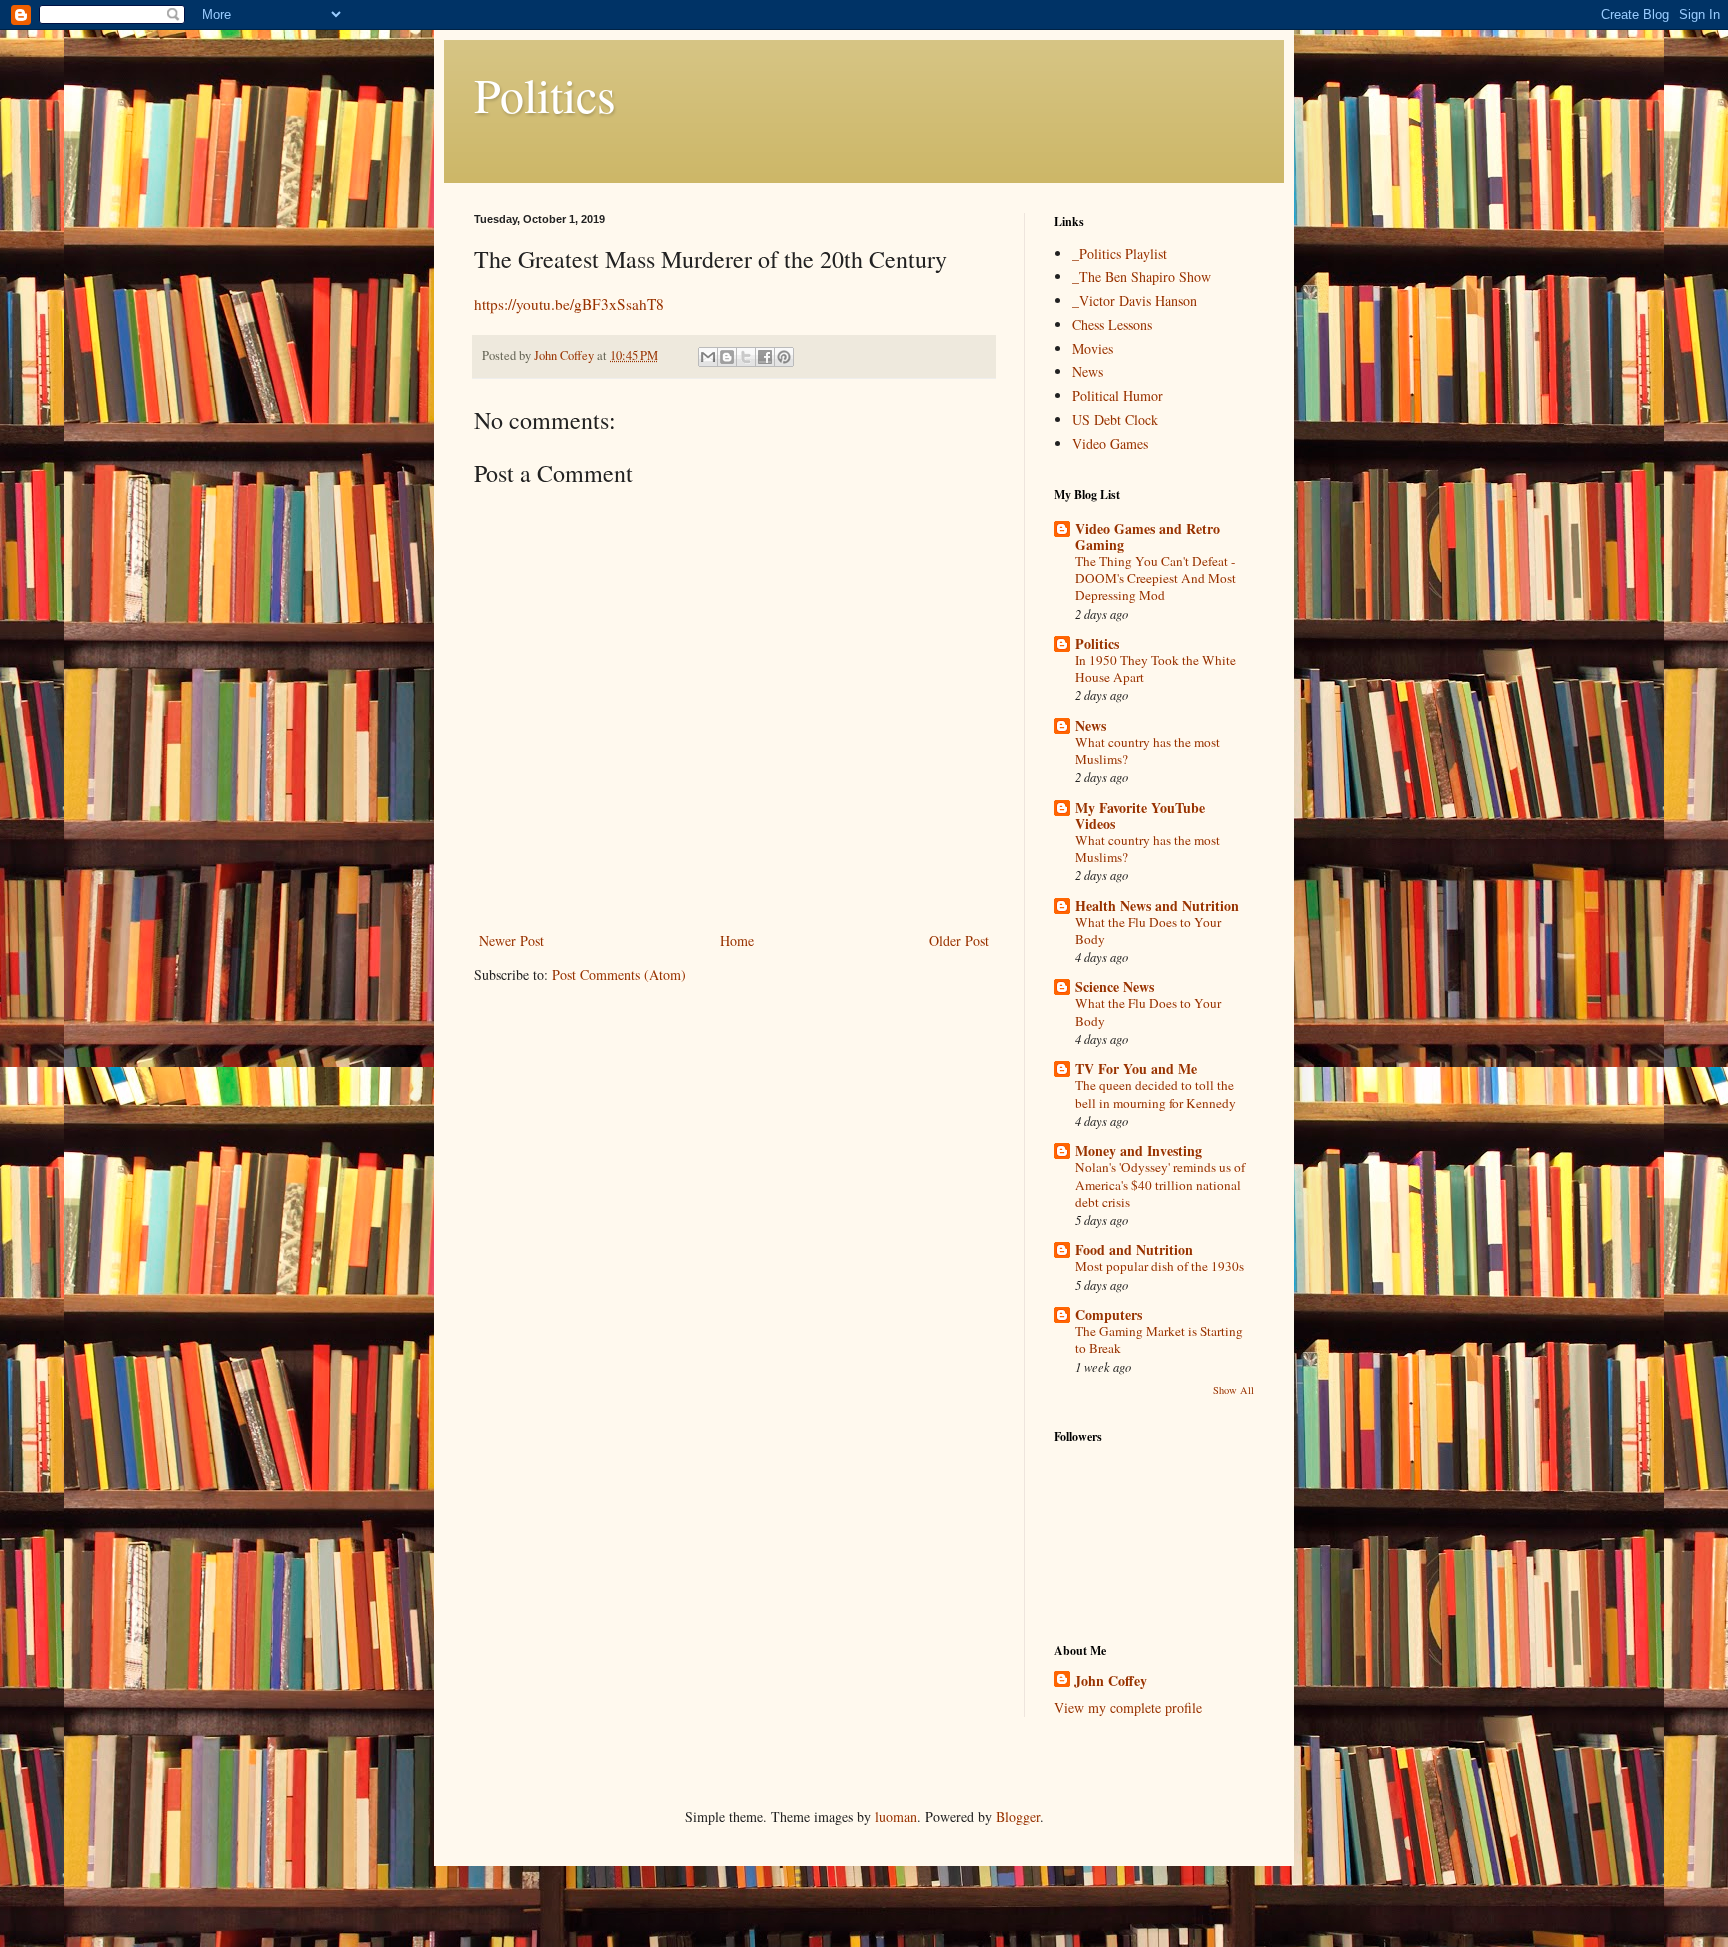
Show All (1233, 1390)
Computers (1108, 1314)
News (1087, 371)
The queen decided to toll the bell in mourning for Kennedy (1155, 1093)
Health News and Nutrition (1157, 905)
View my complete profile (1128, 1707)
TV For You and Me (1136, 1068)
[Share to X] (746, 357)
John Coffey (1110, 1681)
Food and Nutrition (1134, 1249)
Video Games (1110, 443)
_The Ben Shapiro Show (1141, 276)
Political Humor (1117, 395)
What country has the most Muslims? (1147, 750)
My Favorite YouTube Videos (1140, 815)
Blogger (1018, 1816)
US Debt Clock (1115, 419)
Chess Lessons (1112, 324)
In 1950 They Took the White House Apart (1155, 668)
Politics (545, 94)
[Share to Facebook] (765, 357)
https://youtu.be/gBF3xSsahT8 (569, 304)
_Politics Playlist (1119, 253)
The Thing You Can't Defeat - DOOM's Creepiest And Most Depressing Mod (1155, 578)
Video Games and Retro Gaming (1147, 536)
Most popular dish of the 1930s (1159, 1266)
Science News (1114, 986)
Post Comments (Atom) (619, 974)
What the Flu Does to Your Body (1148, 930)
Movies (1092, 348)
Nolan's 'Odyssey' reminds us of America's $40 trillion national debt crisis (1160, 1184)
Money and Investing (1138, 1150)
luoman (896, 1816)
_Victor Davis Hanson (1134, 300)
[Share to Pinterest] (784, 357)
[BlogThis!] (727, 357)
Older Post (959, 940)
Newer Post (511, 940)
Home (737, 940)
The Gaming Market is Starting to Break (1159, 1339)
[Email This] (708, 357)
